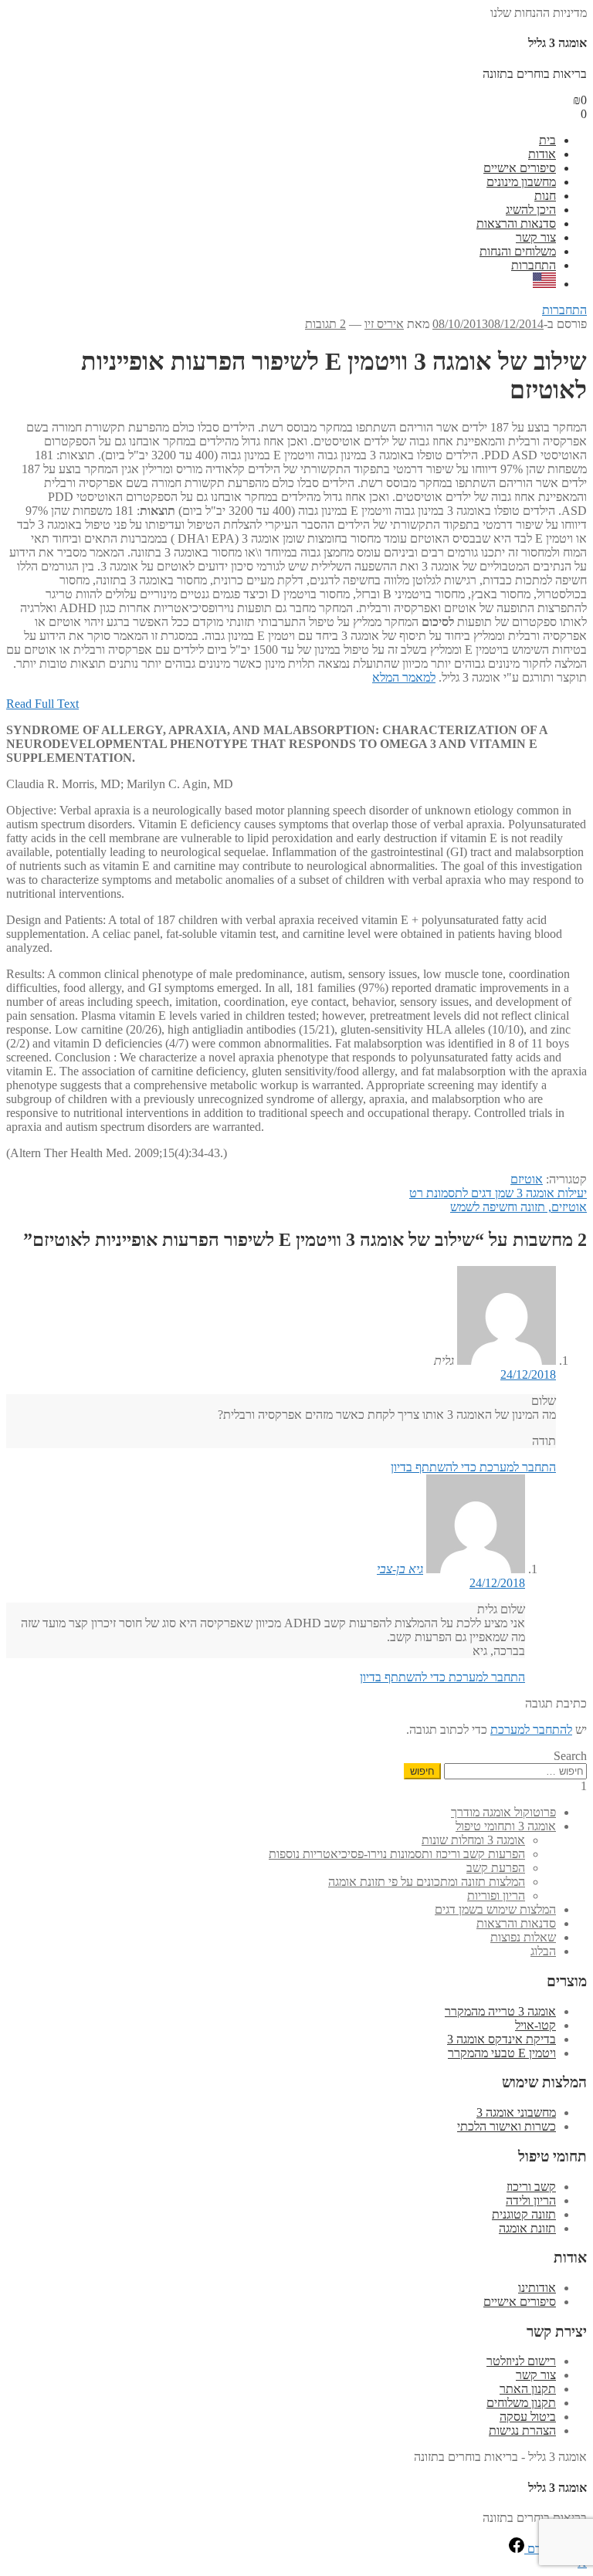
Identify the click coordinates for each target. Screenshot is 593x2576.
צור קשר (536, 237)
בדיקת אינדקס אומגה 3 (502, 2039)
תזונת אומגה (527, 2228)
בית (547, 140)
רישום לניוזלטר (521, 2361)
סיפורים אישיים (520, 168)
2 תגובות (325, 324)
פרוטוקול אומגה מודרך (503, 1812)
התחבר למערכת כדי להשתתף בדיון (473, 1467)
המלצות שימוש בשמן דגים (495, 1909)
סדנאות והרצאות (516, 223)
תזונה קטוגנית (524, 2214)
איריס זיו (384, 324)
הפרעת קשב (496, 1868)
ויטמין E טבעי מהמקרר (502, 2053)
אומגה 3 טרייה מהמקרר (500, 2011)
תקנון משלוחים (521, 2403)
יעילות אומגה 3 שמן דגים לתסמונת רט (498, 1193)
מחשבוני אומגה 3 (516, 2112)
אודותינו (537, 2288)
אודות (542, 154)
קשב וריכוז (531, 2187)
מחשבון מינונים (521, 182)
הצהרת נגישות (522, 2430)
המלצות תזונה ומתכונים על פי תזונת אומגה (427, 1882)
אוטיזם (527, 1179)
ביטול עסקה (528, 2417)
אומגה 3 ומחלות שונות (473, 1840)
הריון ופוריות (496, 1896)
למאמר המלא (404, 677)
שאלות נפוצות (523, 1937)
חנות (545, 196)
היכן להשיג (531, 210)
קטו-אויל (535, 2025)
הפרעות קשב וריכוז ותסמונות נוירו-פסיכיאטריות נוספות (397, 1854)
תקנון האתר (528, 2389)
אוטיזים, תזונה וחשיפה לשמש (518, 1207)
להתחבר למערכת (531, 1730)
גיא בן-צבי (400, 1569)
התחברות (534, 265)
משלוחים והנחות (518, 251)
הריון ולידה (531, 2200)
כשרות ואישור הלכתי (507, 2126)
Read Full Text (42, 704)
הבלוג (543, 1951)
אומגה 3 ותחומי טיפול (506, 1826)
